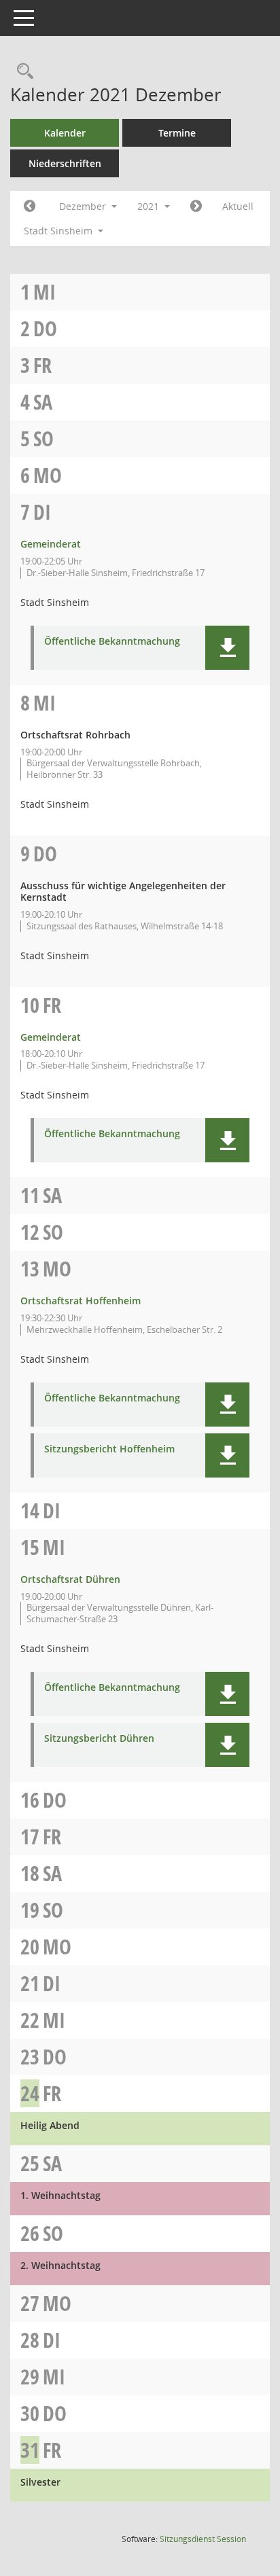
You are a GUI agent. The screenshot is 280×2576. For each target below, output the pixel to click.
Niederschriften (65, 163)
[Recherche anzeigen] (22, 72)
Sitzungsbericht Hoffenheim (109, 1449)
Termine (177, 133)
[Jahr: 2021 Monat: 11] (30, 207)
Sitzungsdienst (203, 2539)
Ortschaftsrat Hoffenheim (81, 1301)
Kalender (65, 133)
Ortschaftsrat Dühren (70, 1579)
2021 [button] (150, 206)
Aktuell (238, 206)
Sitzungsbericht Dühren (99, 1739)
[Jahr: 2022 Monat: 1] (196, 207)
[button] (227, 648)
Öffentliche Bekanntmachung (112, 642)
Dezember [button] (84, 206)
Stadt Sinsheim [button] (59, 231)
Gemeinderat (51, 544)
